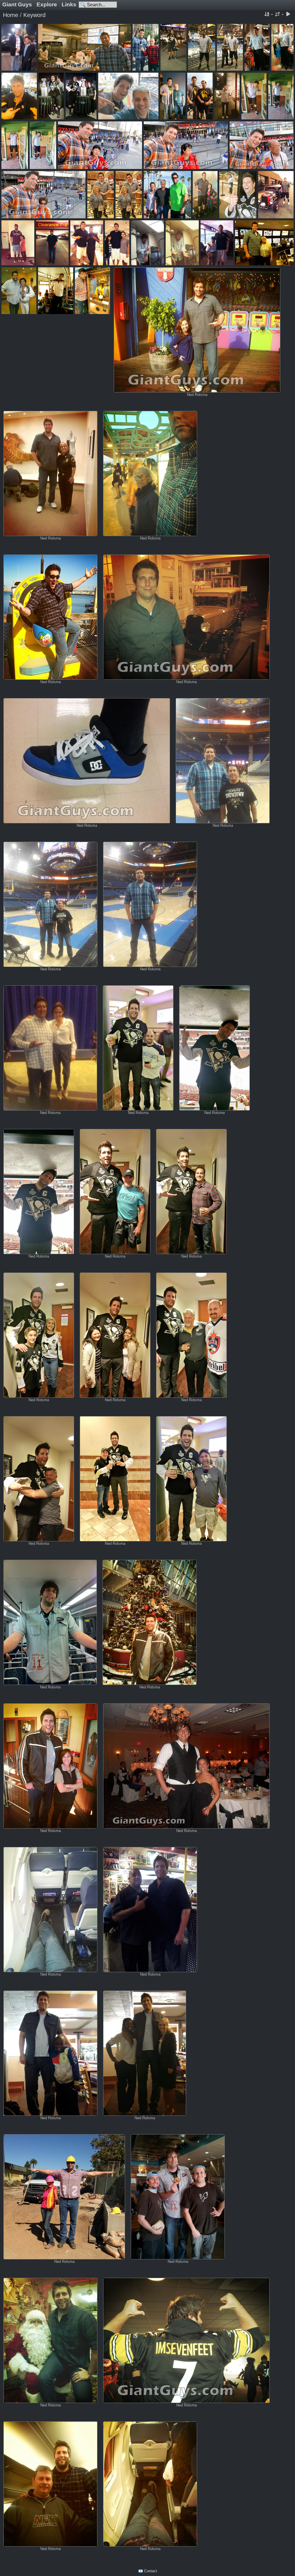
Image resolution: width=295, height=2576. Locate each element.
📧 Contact (148, 2571)
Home (11, 15)
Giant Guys (17, 4)
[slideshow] (288, 15)
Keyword (34, 15)
